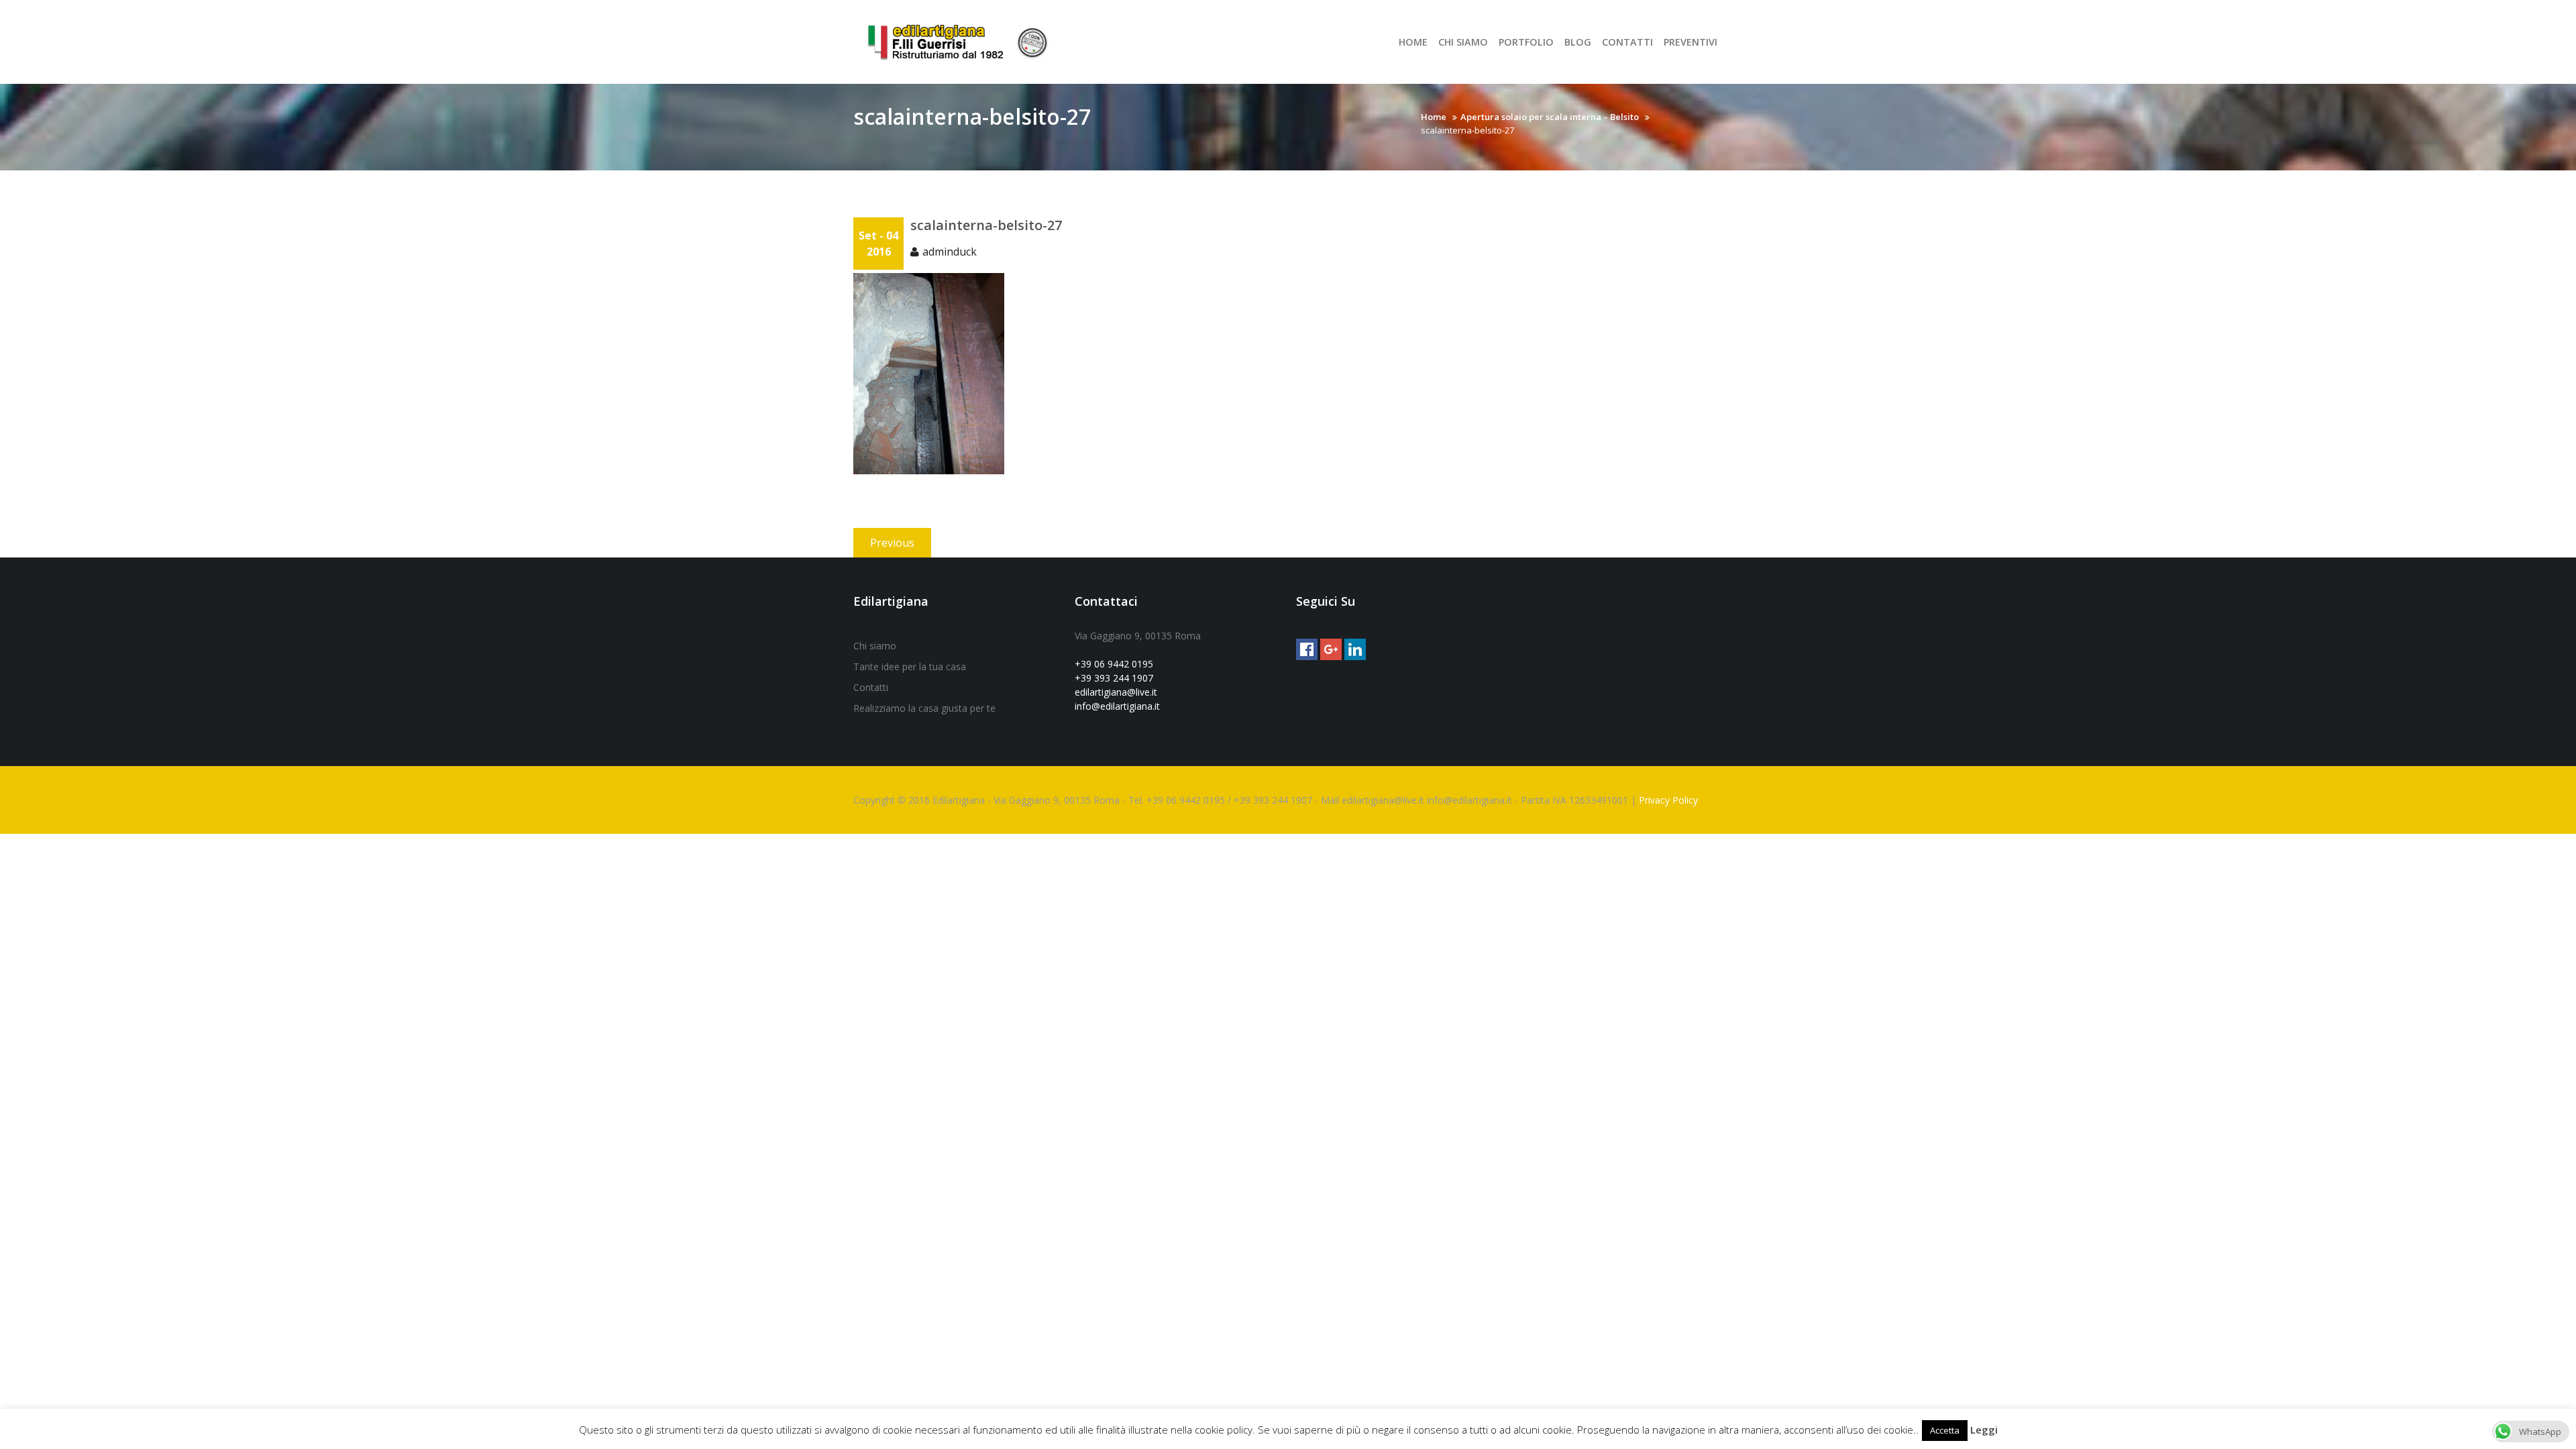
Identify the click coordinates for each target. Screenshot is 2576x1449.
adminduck (950, 252)
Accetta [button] (1945, 1430)
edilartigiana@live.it (1116, 692)
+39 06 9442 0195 (1114, 664)
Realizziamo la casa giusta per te (924, 708)
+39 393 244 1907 (1114, 678)
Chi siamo (875, 646)
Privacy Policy (1668, 800)
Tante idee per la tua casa (910, 666)
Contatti (871, 687)
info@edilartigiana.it (1117, 706)
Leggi (1984, 1430)
